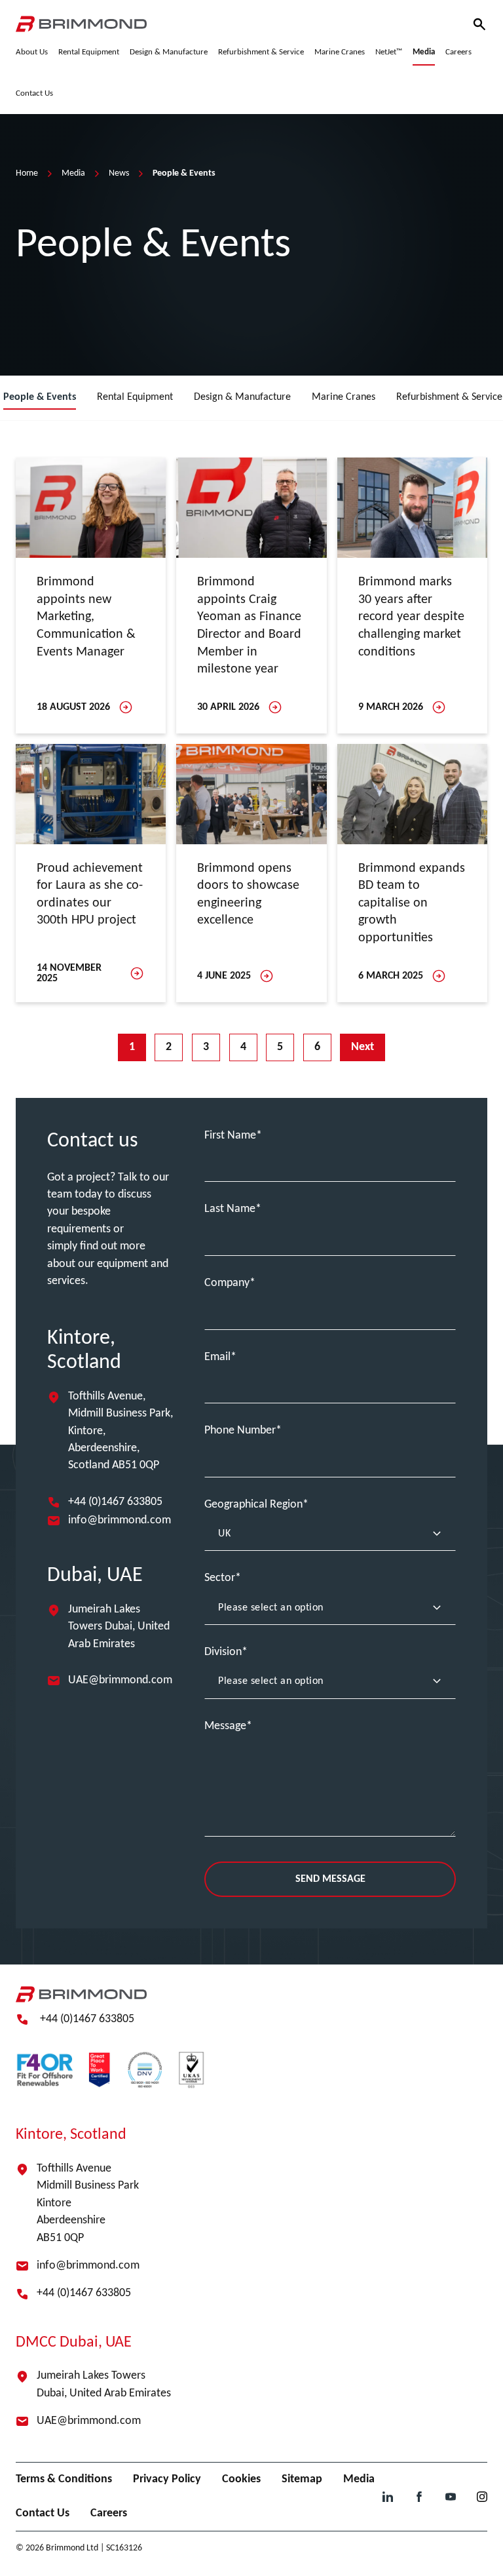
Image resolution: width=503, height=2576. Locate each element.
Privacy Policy (167, 2479)
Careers (109, 2513)
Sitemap (302, 2479)
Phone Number (240, 1431)
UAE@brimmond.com (120, 1680)
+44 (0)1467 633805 (115, 1502)
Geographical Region (253, 1505)
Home (27, 173)
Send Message (330, 1879)
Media (73, 173)
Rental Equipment (135, 397)
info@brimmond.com (120, 1520)
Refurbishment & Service (449, 397)
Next (363, 1047)
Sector (220, 1578)
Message (225, 1726)
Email (217, 1357)
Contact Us (43, 2513)
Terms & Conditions (64, 2479)
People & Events (40, 397)
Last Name (230, 1209)
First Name (230, 1136)
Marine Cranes (344, 397)
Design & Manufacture (242, 397)
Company (227, 1283)
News (119, 173)
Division (223, 1652)
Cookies (241, 2479)
